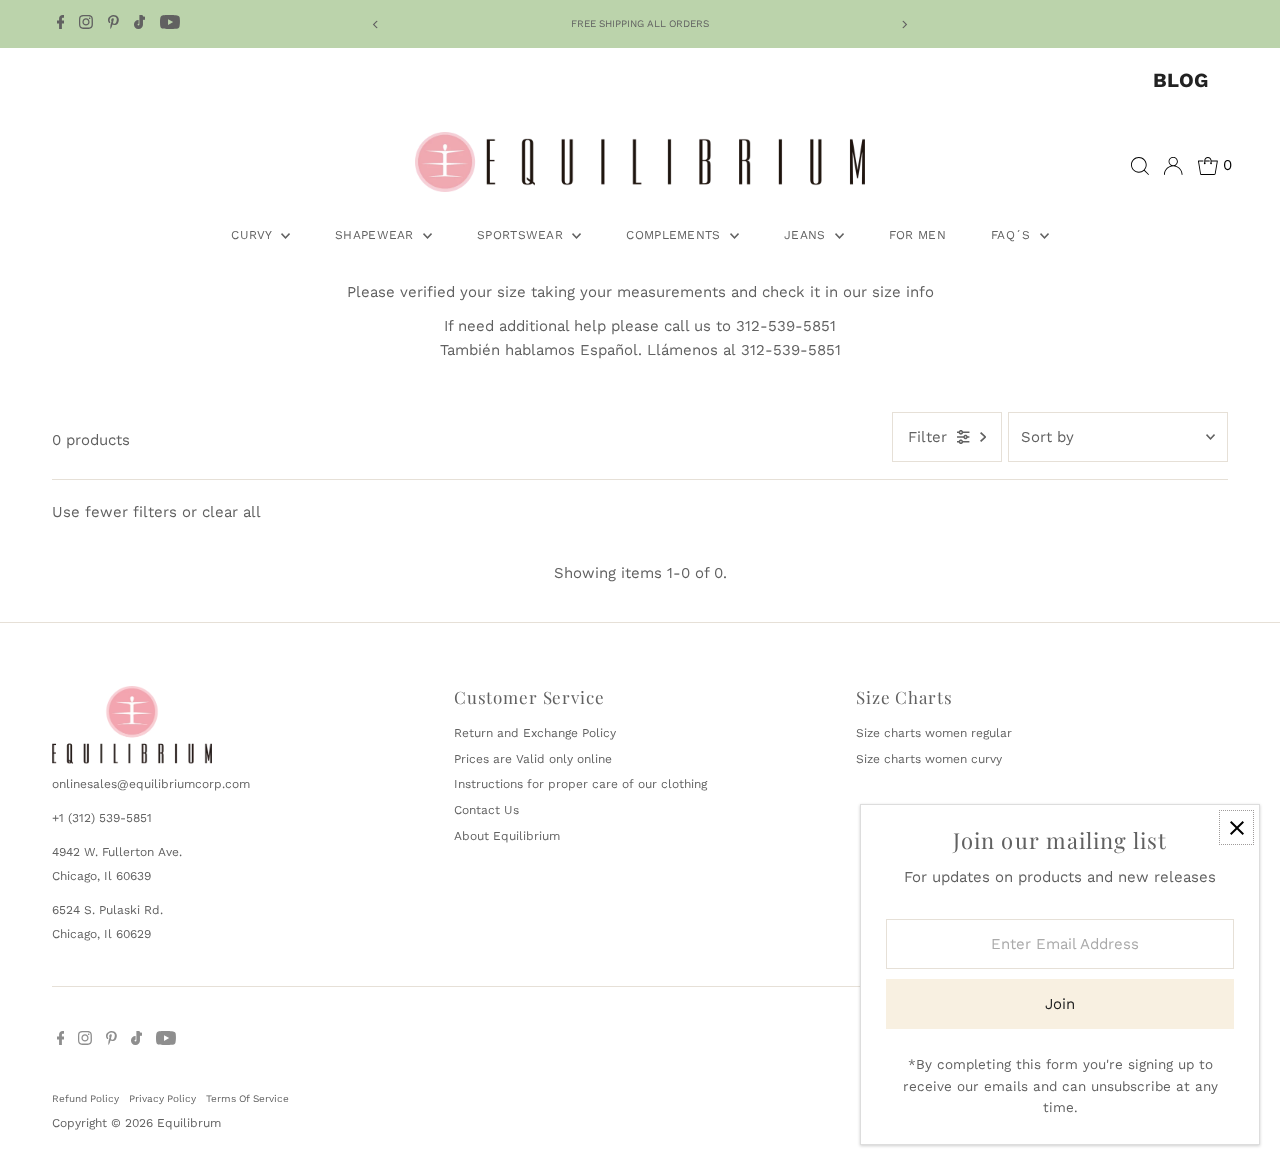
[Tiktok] (139, 24)
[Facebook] (61, 24)
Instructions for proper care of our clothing (580, 784)
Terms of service (247, 1098)
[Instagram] (86, 24)
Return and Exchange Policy (535, 733)
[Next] (904, 24)
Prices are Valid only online (533, 759)
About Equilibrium (507, 836)
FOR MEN (917, 235)
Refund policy (85, 1098)
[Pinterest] (113, 24)
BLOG (1180, 80)
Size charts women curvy (929, 759)
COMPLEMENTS (675, 235)
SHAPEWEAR (376, 235)
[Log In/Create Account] (1173, 166)
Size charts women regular (934, 733)
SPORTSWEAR (522, 235)
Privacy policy (162, 1098)
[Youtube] (170, 24)
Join (1060, 1004)
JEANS (807, 235)
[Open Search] (1140, 166)
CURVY (253, 235)
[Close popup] (1236, 827)
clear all (231, 512)
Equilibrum (189, 1123)
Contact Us (486, 810)
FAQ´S (1013, 235)
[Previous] (375, 24)
